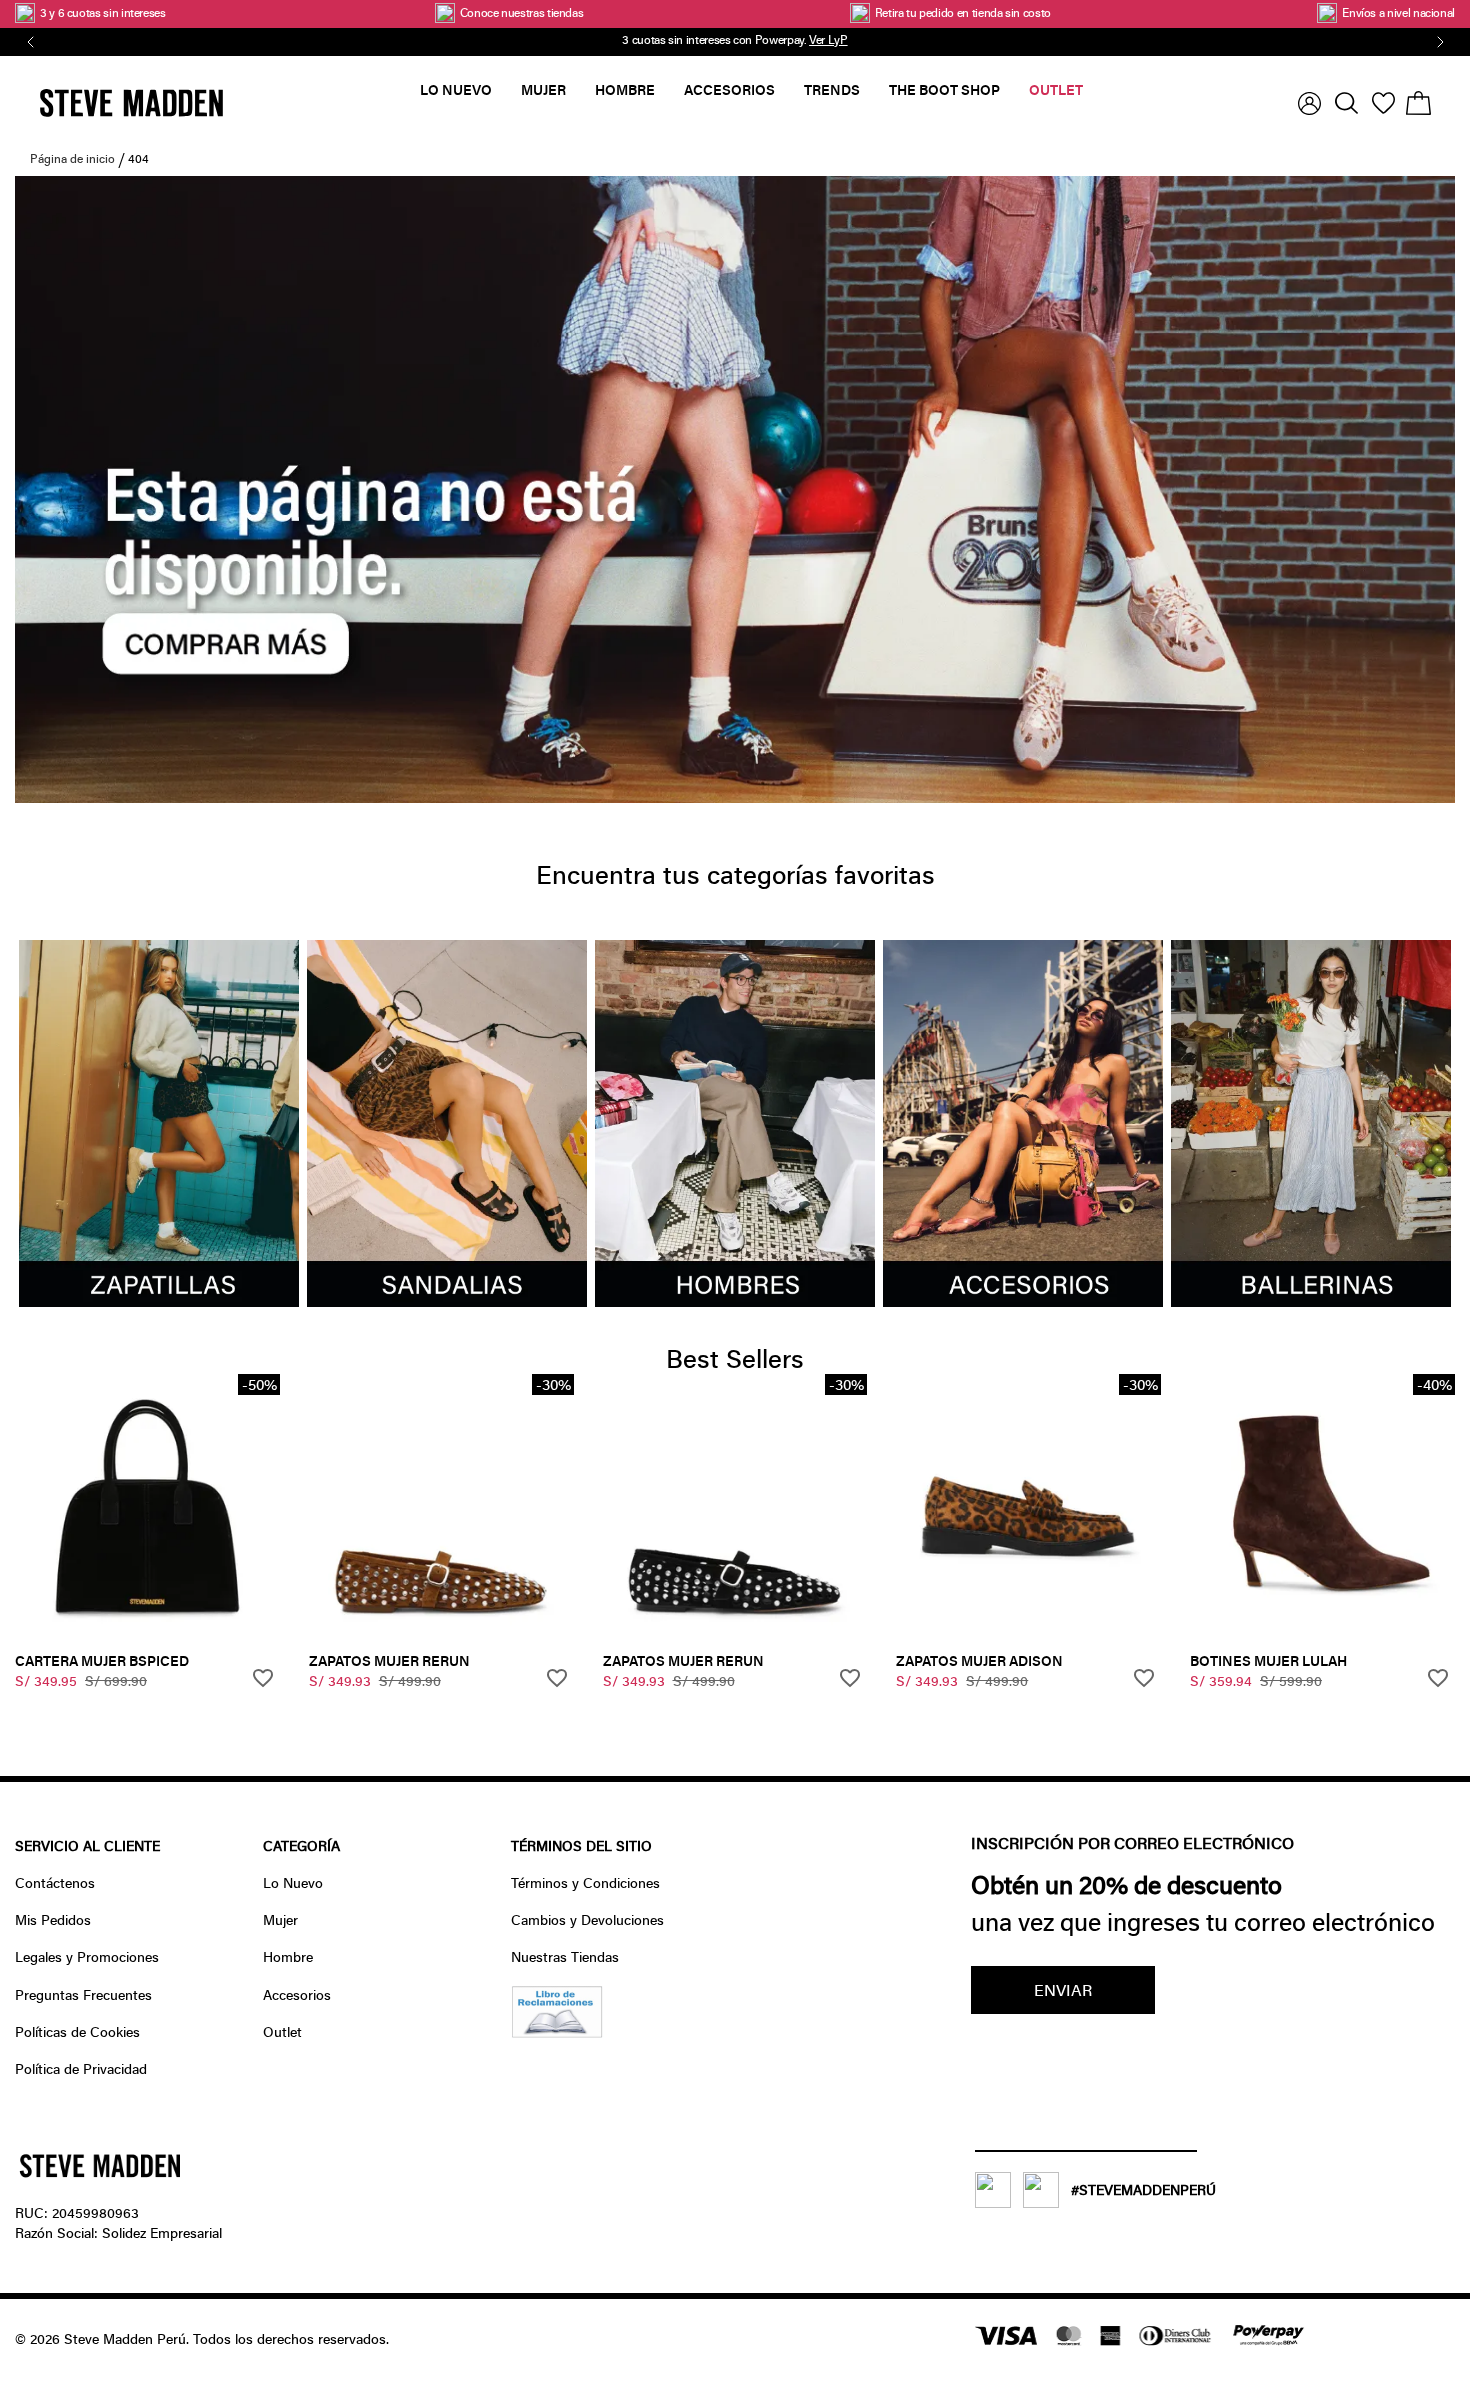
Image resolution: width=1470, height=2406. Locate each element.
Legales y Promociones (87, 1956)
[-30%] (441, 1633)
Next (1437, 42)
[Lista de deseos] (1383, 103)
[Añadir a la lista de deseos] (265, 1679)
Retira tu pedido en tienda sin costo (963, 12)
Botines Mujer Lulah (1268, 1660)
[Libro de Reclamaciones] (557, 2032)
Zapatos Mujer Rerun (389, 1660)
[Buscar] (1346, 103)
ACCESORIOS (729, 89)
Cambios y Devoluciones (587, 1919)
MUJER (543, 89)
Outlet (282, 2031)
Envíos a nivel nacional (1398, 12)
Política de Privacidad (81, 2068)
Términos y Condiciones (585, 1882)
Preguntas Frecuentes (83, 1994)
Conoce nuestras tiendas (522, 12)
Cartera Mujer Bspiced (102, 1660)
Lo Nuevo (293, 1882)
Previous (28, 42)
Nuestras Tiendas (565, 1956)
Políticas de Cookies (77, 2031)
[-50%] (147, 1633)
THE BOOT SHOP (944, 89)
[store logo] (229, 103)
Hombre (288, 1956)
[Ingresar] (1309, 103)
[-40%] (1322, 1633)
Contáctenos (55, 1882)
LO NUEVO (456, 89)
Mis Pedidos (53, 1919)
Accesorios (297, 1994)
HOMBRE (625, 89)
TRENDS (832, 89)
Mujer (280, 1919)
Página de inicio (72, 158)
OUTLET (1056, 89)
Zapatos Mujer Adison (979, 1660)
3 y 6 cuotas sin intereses (104, 12)
